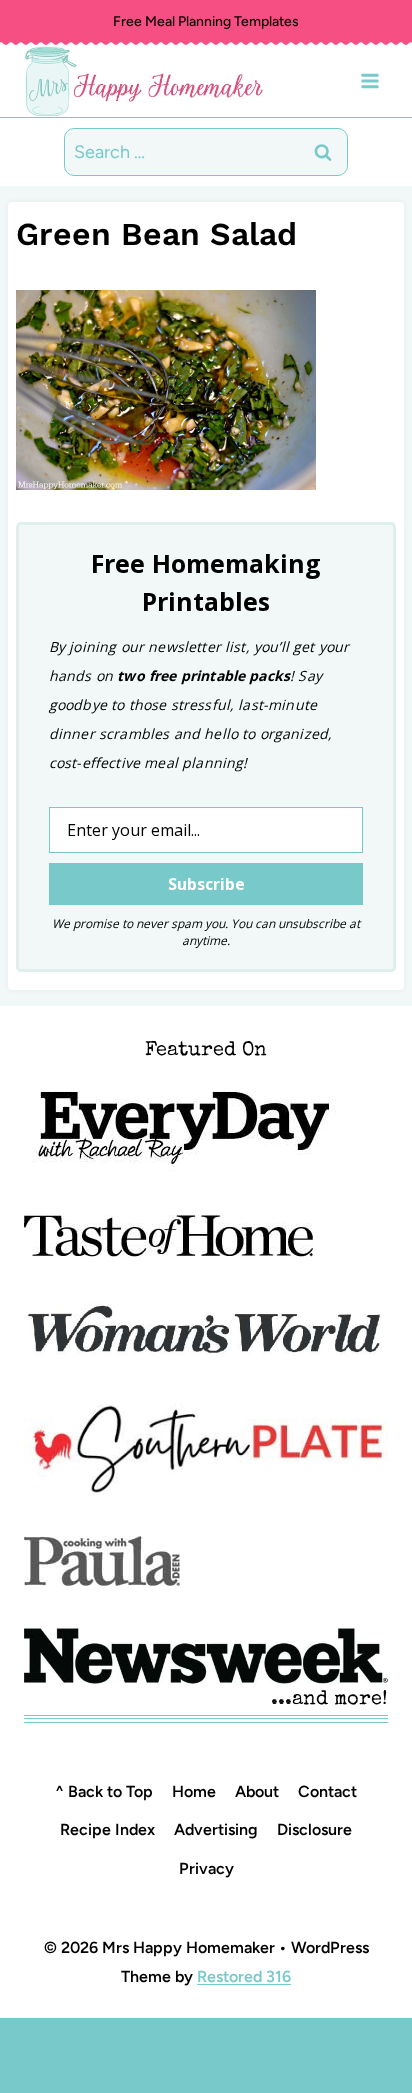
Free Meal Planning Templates (206, 21)
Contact (327, 1791)
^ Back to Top (104, 1791)
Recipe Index (107, 1829)
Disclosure (314, 1829)
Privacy (206, 1868)
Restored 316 (244, 1976)
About (257, 1791)
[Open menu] (369, 80)
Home (194, 1791)
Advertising (216, 1829)
